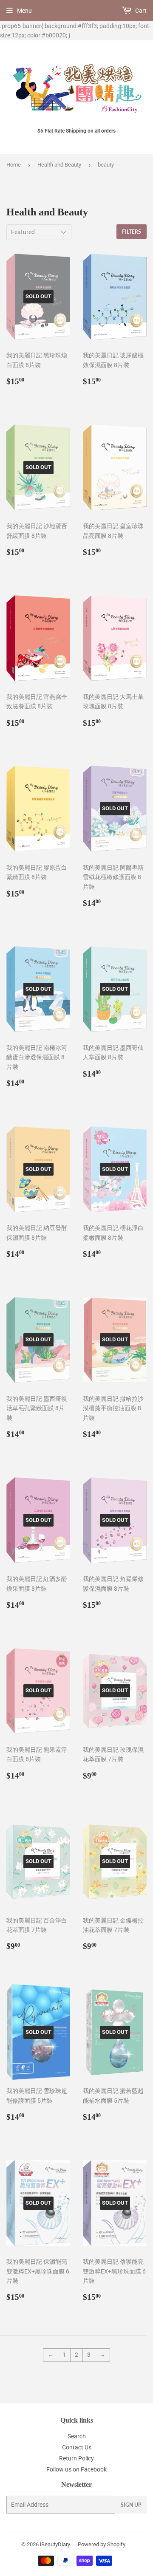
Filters (132, 232)
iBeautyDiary (55, 2544)
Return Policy (76, 2458)
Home (14, 165)
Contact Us (77, 2447)
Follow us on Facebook (76, 2469)
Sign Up (131, 2505)
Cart (140, 11)
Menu (24, 11)
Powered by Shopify (102, 2544)
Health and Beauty (59, 165)
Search (77, 2436)
